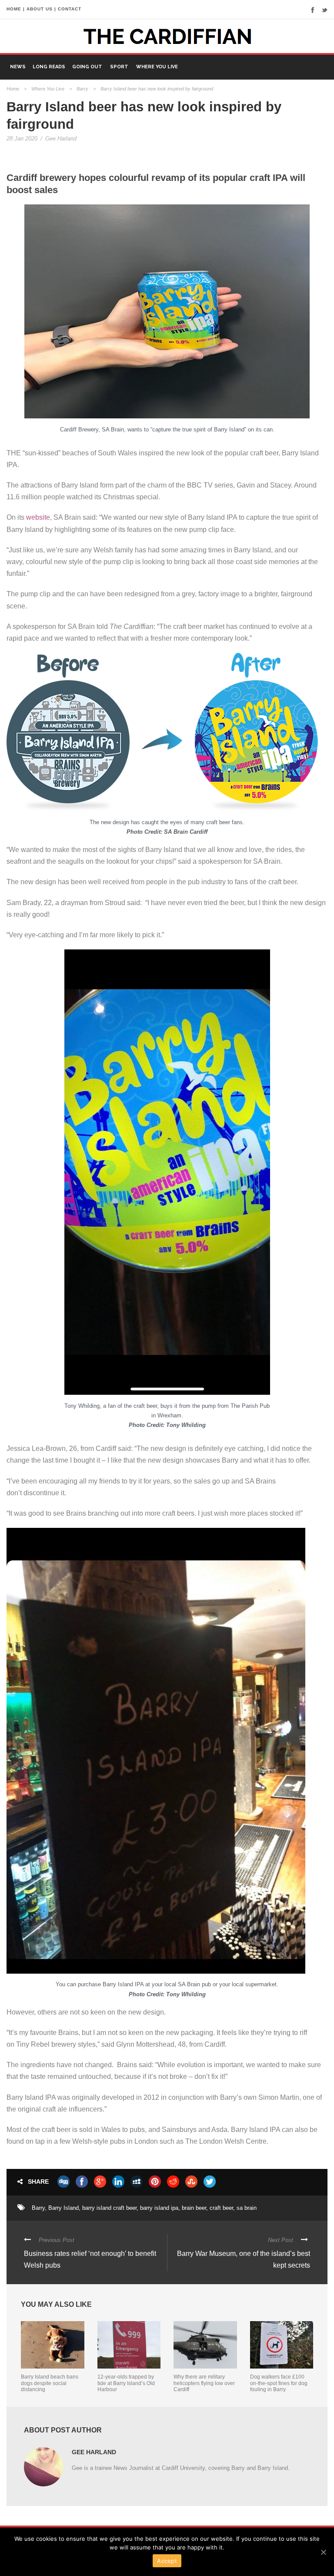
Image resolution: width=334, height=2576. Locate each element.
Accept (167, 2561)
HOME (14, 9)
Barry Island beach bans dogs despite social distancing (50, 2383)
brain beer (194, 2208)
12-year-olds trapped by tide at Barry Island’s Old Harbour (126, 2383)
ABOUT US (40, 9)
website (37, 517)
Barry (82, 89)
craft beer (221, 2208)
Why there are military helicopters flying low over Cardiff (204, 2383)
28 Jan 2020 (22, 139)
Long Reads (49, 67)
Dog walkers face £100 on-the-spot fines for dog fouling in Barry (279, 2383)
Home (13, 89)
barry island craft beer (109, 2208)
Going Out (87, 67)
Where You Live (157, 67)
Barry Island (63, 2208)
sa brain (247, 2208)
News (18, 67)
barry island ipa (159, 2208)
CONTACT (70, 9)
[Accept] (323, 2552)
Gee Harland (61, 139)
